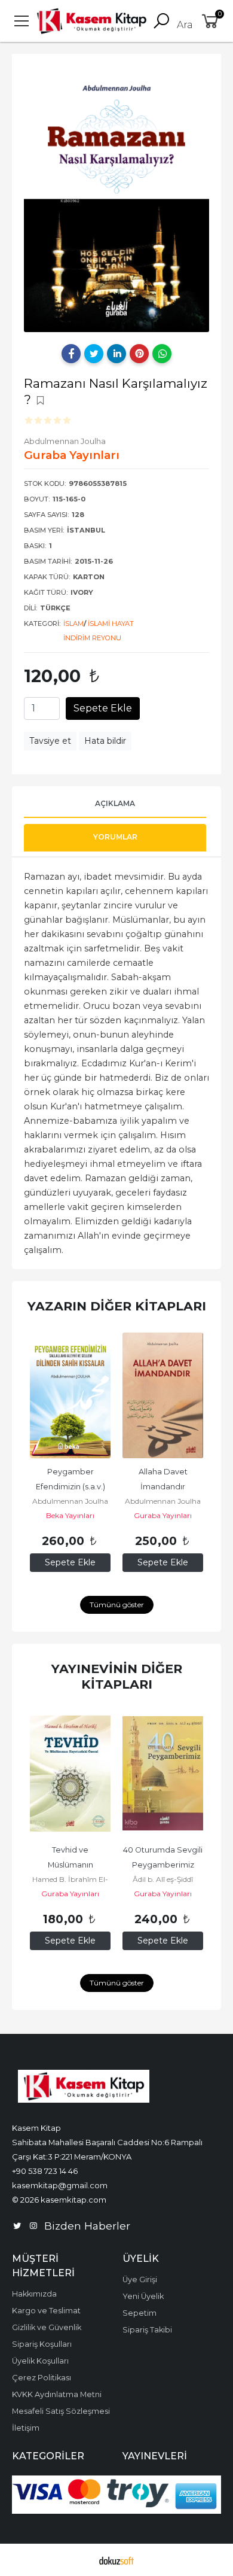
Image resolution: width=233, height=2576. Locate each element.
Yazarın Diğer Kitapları (117, 1306)
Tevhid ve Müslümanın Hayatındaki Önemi (70, 1865)
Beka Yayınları (70, 1515)
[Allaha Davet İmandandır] (163, 1395)
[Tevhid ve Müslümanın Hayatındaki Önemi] (70, 1774)
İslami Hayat (111, 624)
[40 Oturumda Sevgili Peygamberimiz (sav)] (163, 1774)
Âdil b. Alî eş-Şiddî (163, 1879)
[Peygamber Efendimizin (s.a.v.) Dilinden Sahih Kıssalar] (70, 1395)
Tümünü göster (117, 1605)
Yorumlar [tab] (115, 837)
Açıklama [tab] (115, 803)
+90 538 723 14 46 (45, 2171)
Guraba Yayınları (163, 1515)
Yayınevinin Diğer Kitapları (117, 1676)
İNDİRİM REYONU (92, 638)
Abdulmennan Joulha (70, 1501)
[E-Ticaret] (116, 2560)
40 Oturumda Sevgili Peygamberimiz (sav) (164, 1865)
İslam (73, 624)
